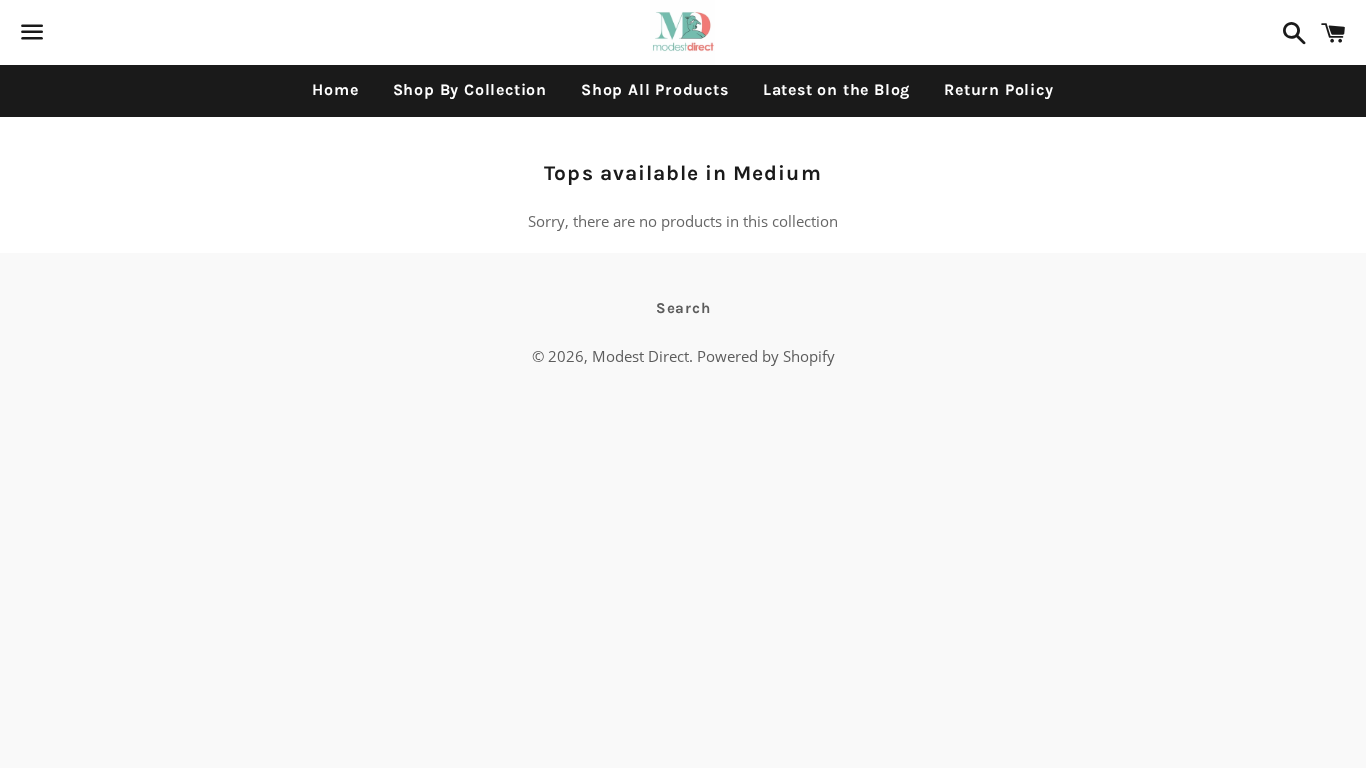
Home (335, 89)
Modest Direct (640, 356)
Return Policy (998, 89)
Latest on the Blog (836, 89)
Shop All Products (655, 89)
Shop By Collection (470, 89)
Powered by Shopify (766, 356)
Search (683, 308)
